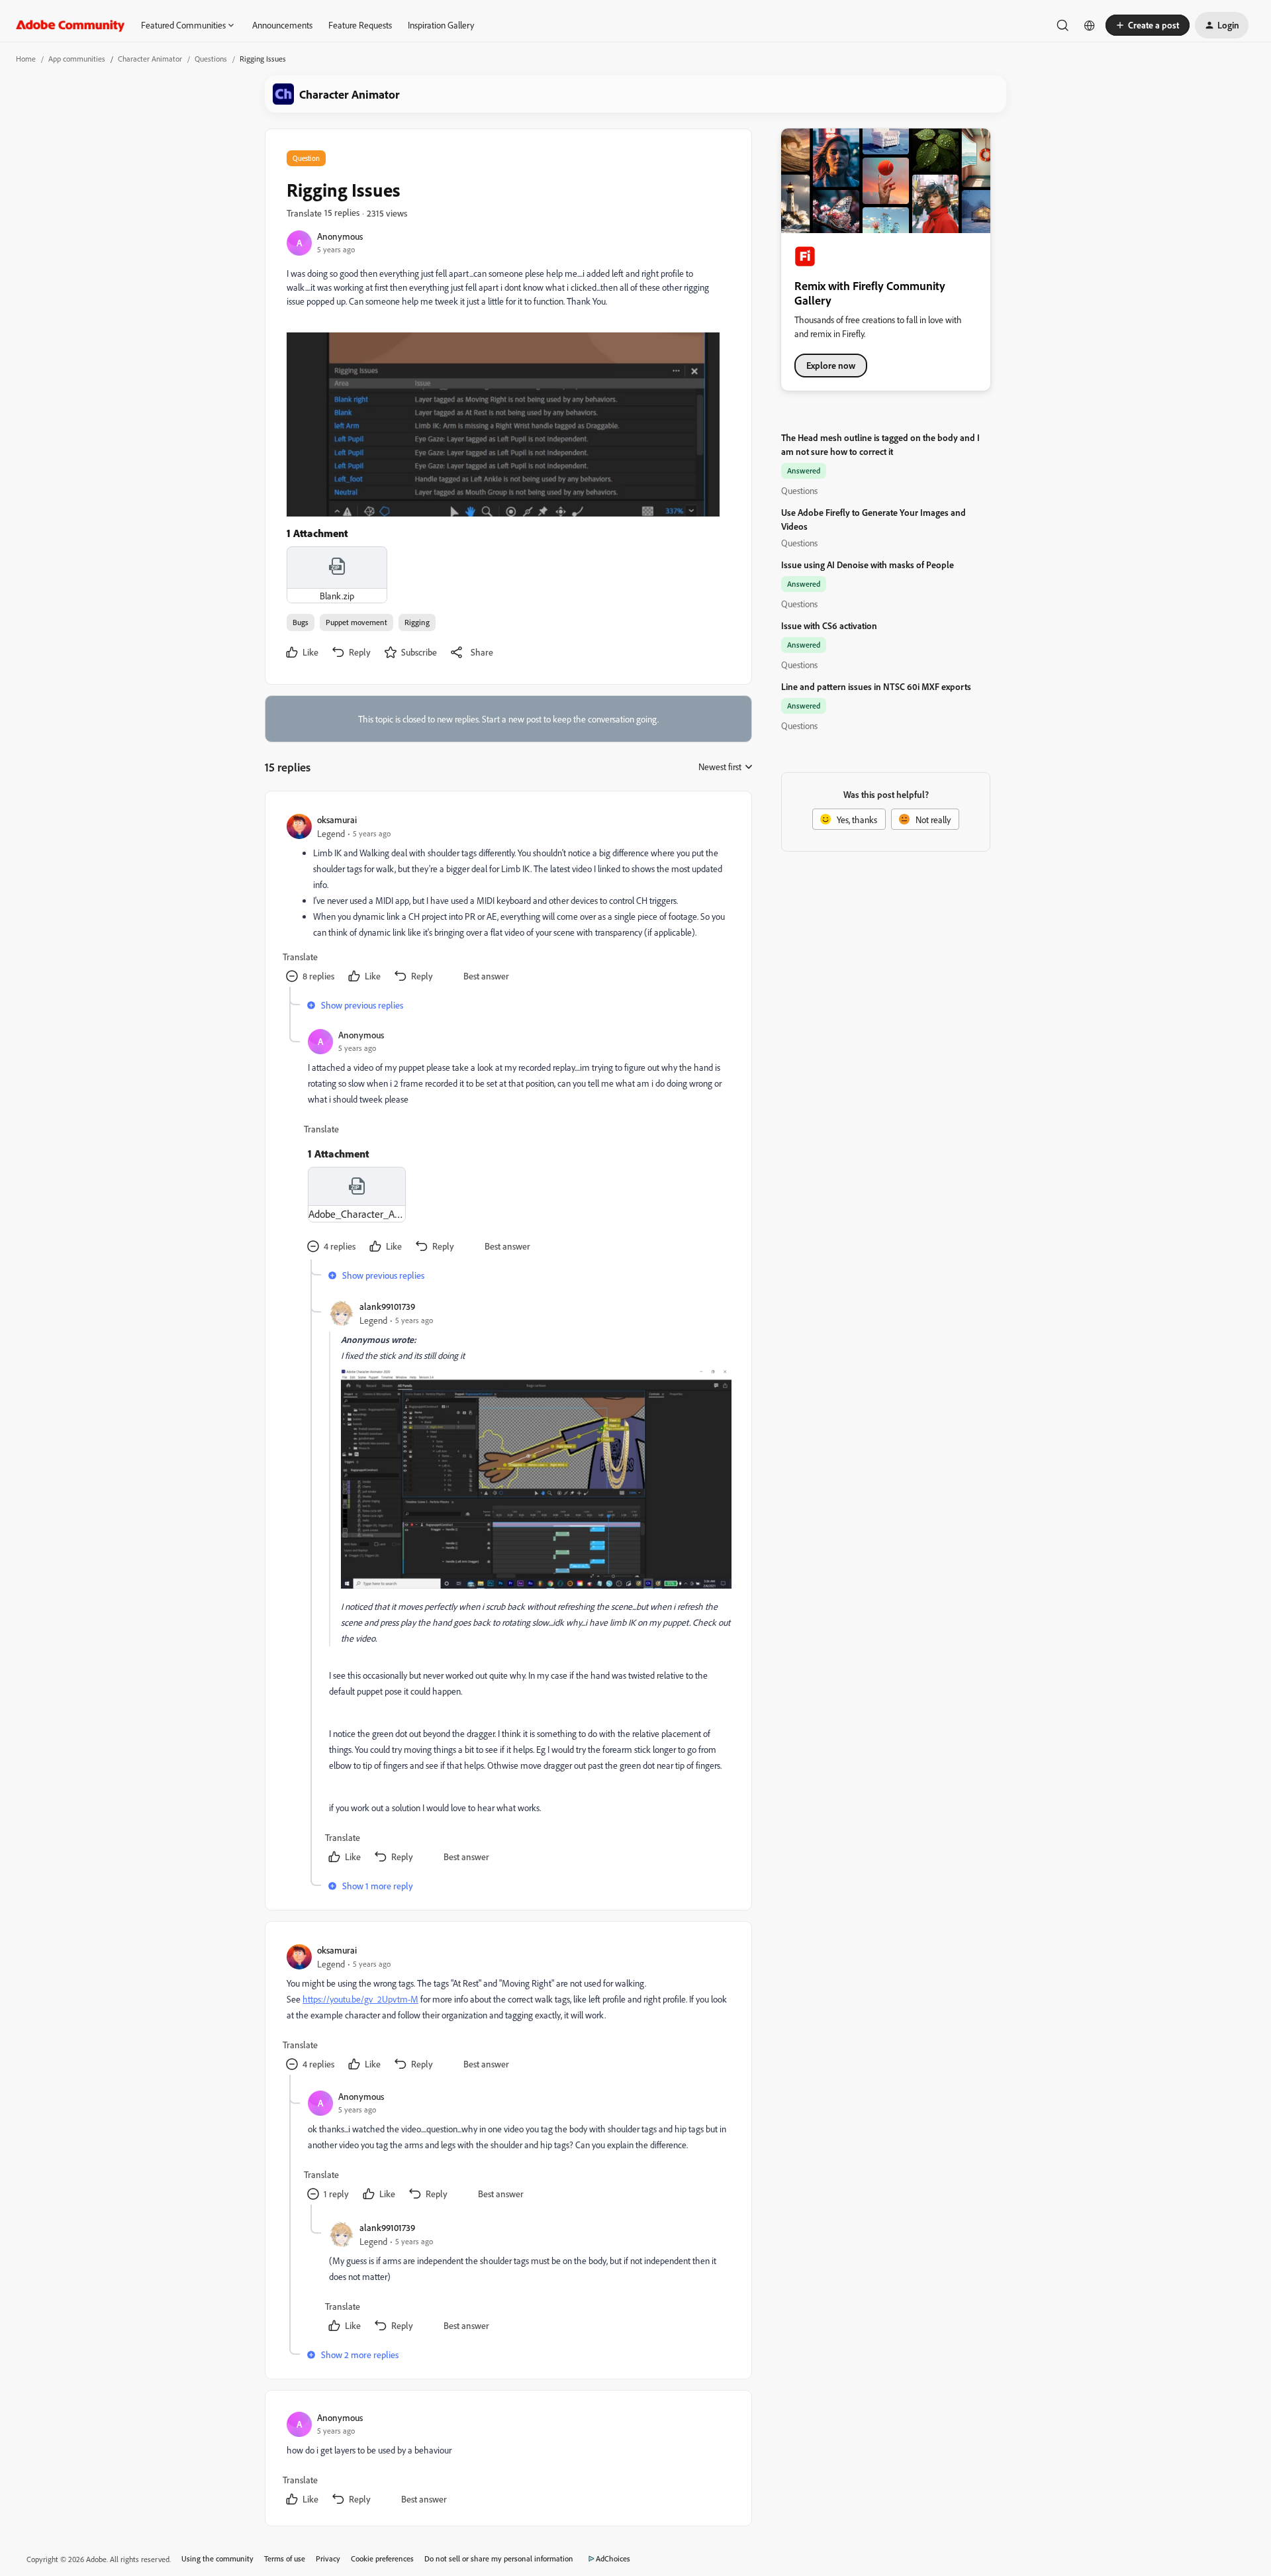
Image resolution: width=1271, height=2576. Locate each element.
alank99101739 (387, 1306)
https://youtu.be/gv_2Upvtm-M (360, 1999)
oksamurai (337, 819)
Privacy (328, 2558)
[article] (508, 900)
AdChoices (613, 2558)
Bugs (301, 622)
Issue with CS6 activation (829, 625)
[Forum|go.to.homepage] (71, 25)
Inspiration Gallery (441, 25)
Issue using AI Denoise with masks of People (868, 565)
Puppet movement (356, 622)
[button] (1148, 25)
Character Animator (150, 59)
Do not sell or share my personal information (499, 2558)
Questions (211, 59)
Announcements (282, 25)
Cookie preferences (382, 2558)
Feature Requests (360, 25)
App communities (77, 59)
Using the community (217, 2558)
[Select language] (1090, 25)
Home (26, 59)
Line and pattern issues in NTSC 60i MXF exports (876, 686)
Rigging (417, 622)
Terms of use (285, 2558)
